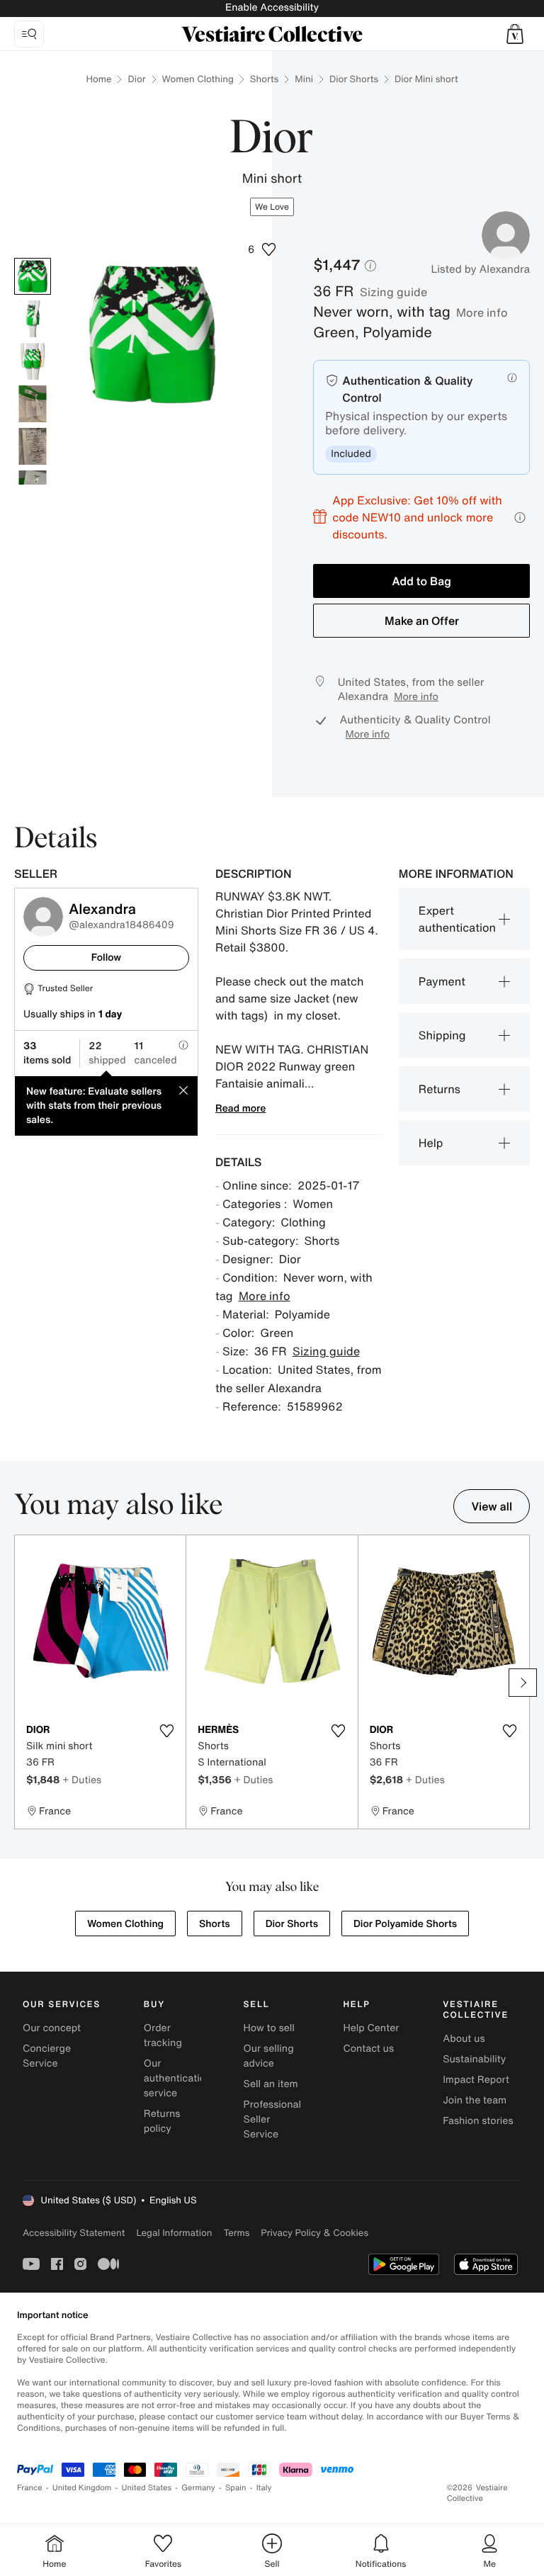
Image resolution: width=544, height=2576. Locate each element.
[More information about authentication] (512, 378)
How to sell (269, 2028)
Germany (198, 2488)
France (30, 2488)
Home (98, 79)
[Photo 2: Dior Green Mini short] (33, 319)
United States (147, 2488)
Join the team (475, 2100)
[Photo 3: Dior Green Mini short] (33, 361)
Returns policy (162, 2121)
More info (482, 312)
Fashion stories (478, 2121)
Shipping (442, 1035)
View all (492, 1506)
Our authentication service (178, 2078)
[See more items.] (523, 1683)
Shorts (264, 79)
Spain (236, 2488)
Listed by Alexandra (480, 269)
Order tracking (163, 2035)
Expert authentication (457, 919)
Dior (136, 79)
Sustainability (474, 2059)
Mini (304, 79)
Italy (264, 2488)
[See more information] (520, 518)
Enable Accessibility (272, 7)
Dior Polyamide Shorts (405, 1924)
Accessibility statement (74, 2233)
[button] (515, 34)
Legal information (174, 2233)
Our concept (52, 2028)
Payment (442, 981)
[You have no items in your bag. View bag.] (515, 34)
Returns (440, 1089)
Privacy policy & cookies (314, 2233)
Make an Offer (422, 621)
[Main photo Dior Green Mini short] (33, 276)
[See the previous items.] (21, 1683)
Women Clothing (198, 79)
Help (431, 1143)
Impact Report (476, 2080)
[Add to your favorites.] (166, 1731)
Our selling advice (269, 2056)
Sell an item (271, 2084)
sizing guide (393, 292)
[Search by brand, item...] (29, 34)
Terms (236, 2233)
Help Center (371, 2028)
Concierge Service (47, 2056)
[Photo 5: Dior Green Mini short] (33, 446)
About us (464, 2039)
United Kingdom (82, 2488)
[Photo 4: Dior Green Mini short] (33, 404)
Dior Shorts (354, 79)
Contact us (368, 2049)
